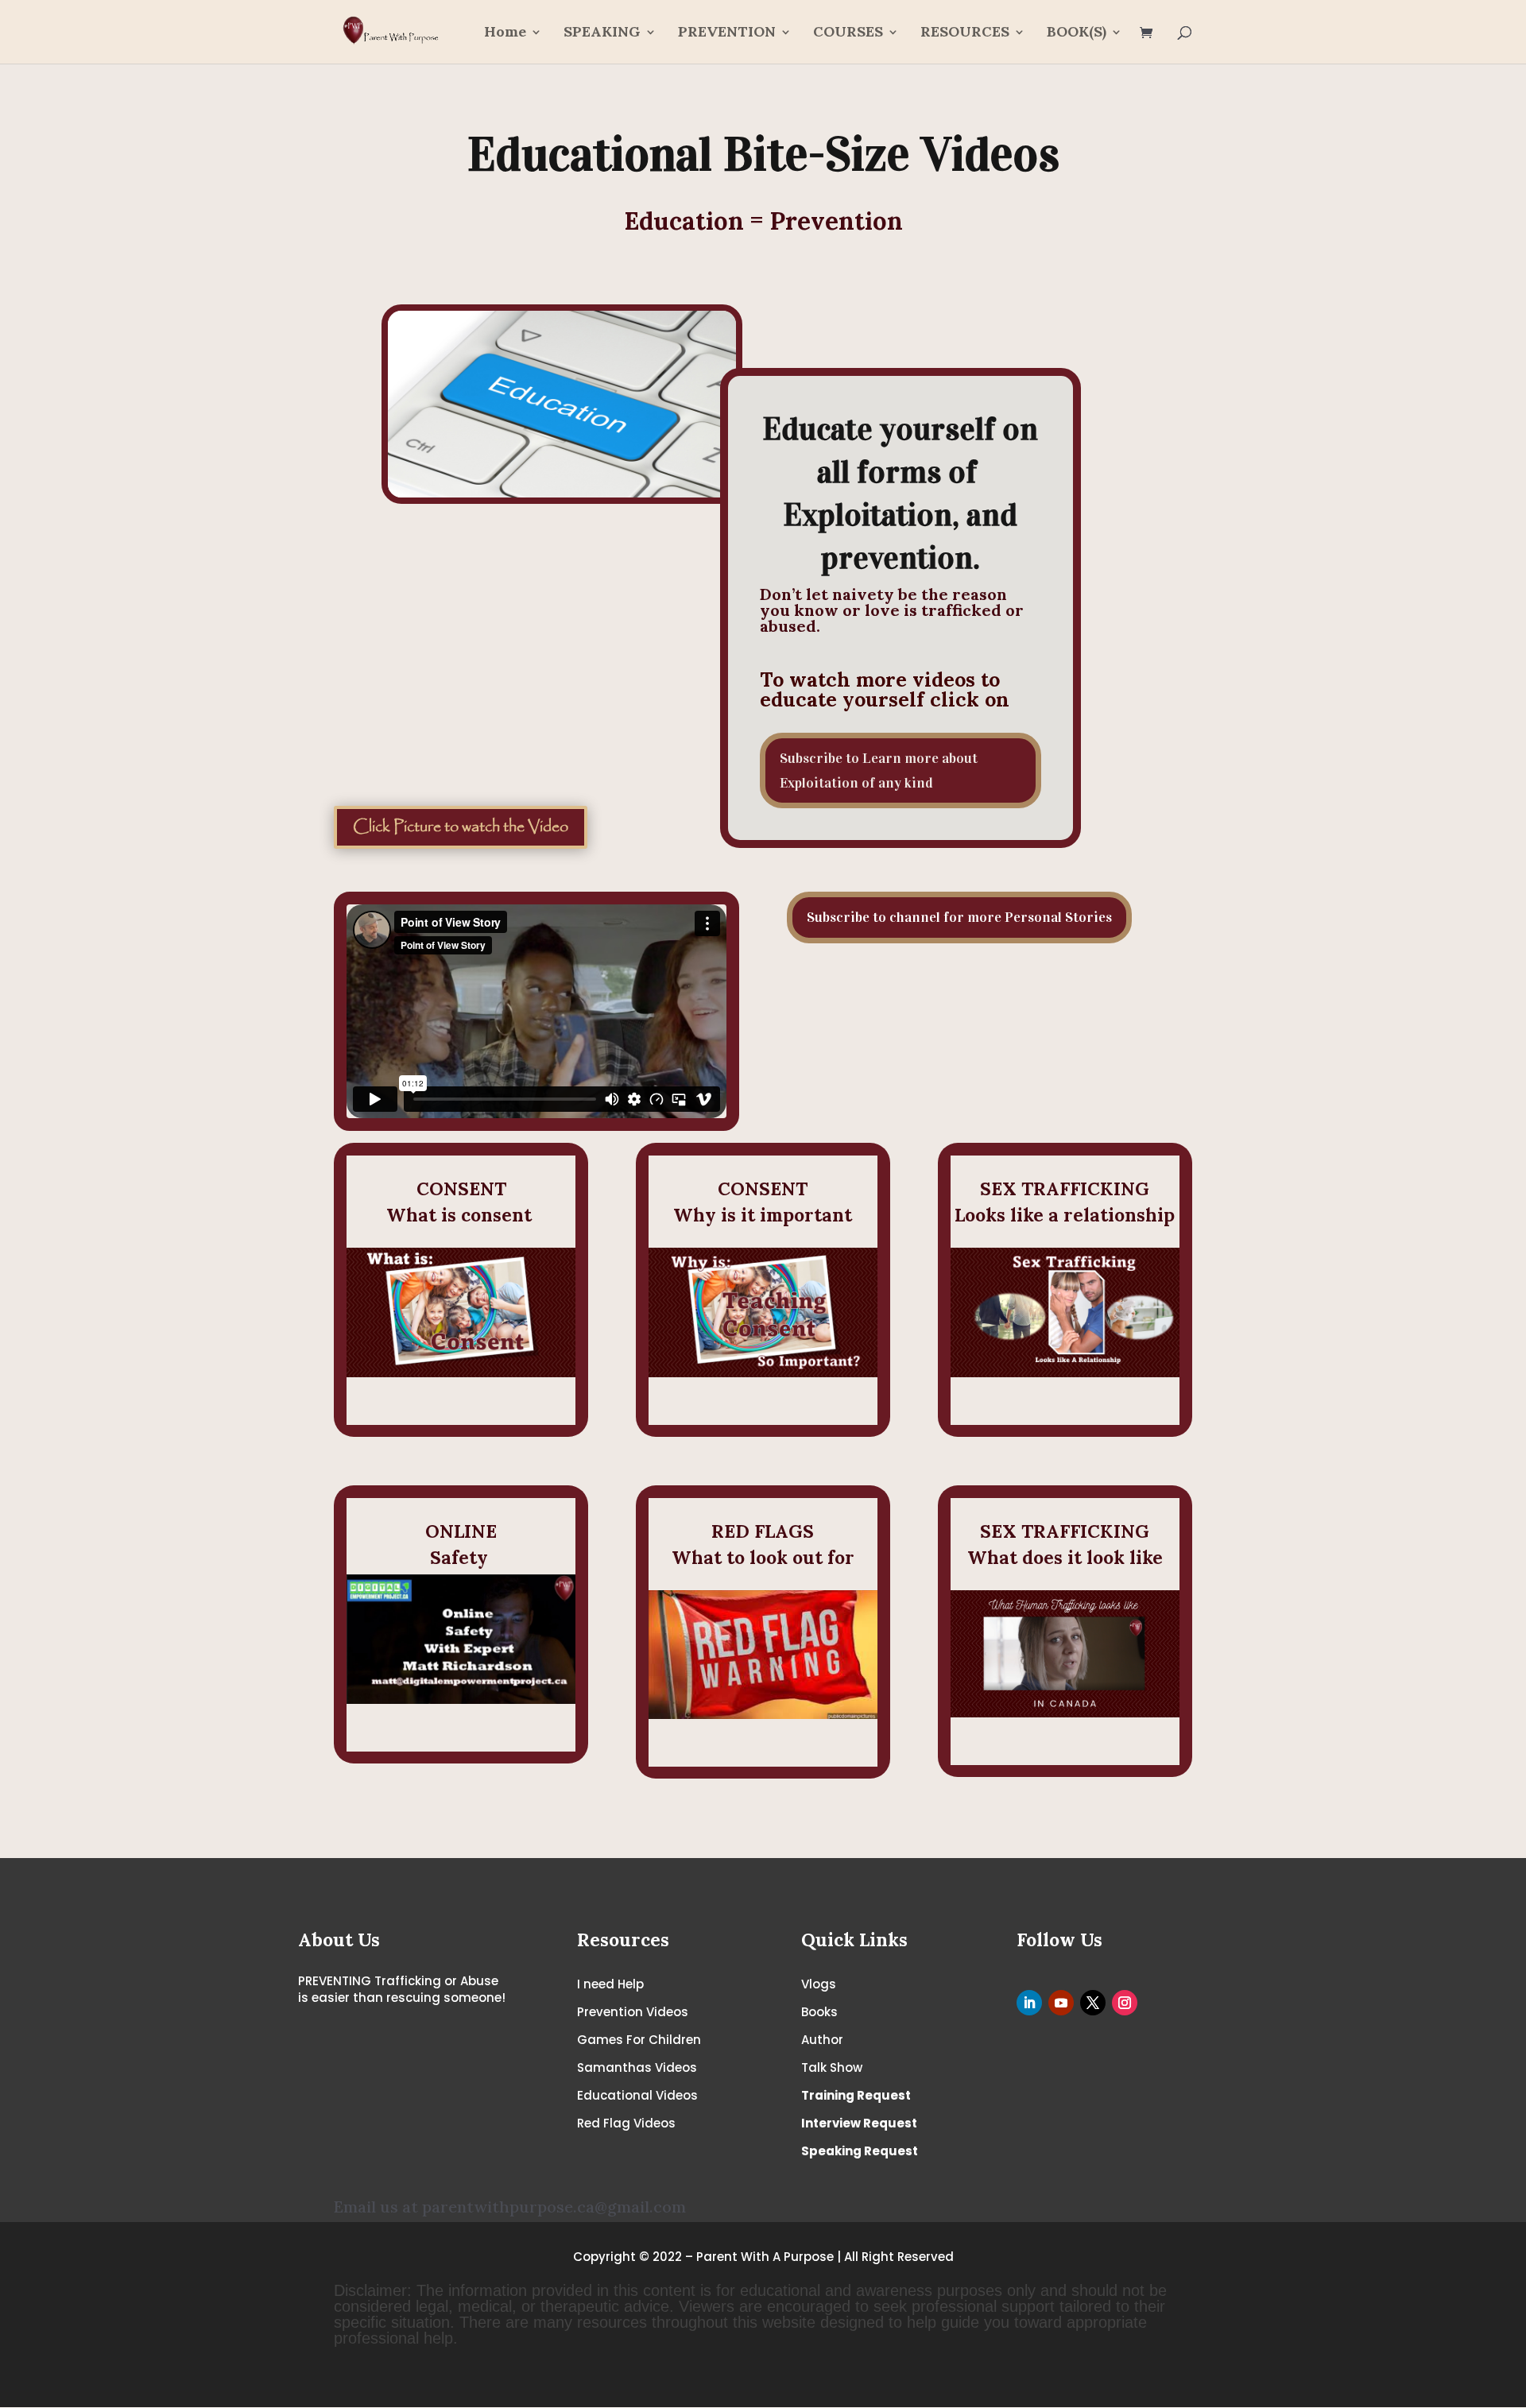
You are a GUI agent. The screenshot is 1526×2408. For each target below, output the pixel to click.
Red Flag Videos (626, 2123)
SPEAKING (602, 33)
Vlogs (819, 1984)
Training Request (856, 2095)
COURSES (848, 33)
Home (505, 33)
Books (819, 2012)
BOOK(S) (1077, 33)
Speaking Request (860, 2151)
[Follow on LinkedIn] (1029, 2003)
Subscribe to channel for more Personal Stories (959, 917)
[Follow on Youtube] (1061, 2003)
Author (822, 2040)
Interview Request (859, 2123)
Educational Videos (637, 2095)
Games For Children (639, 2040)
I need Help (610, 1984)
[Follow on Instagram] (1125, 2003)
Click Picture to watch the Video (461, 827)
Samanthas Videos (637, 2067)
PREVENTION (727, 33)
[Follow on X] (1093, 2003)
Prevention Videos (633, 2012)
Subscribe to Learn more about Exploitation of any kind (879, 770)
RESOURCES (965, 33)
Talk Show (832, 2067)
